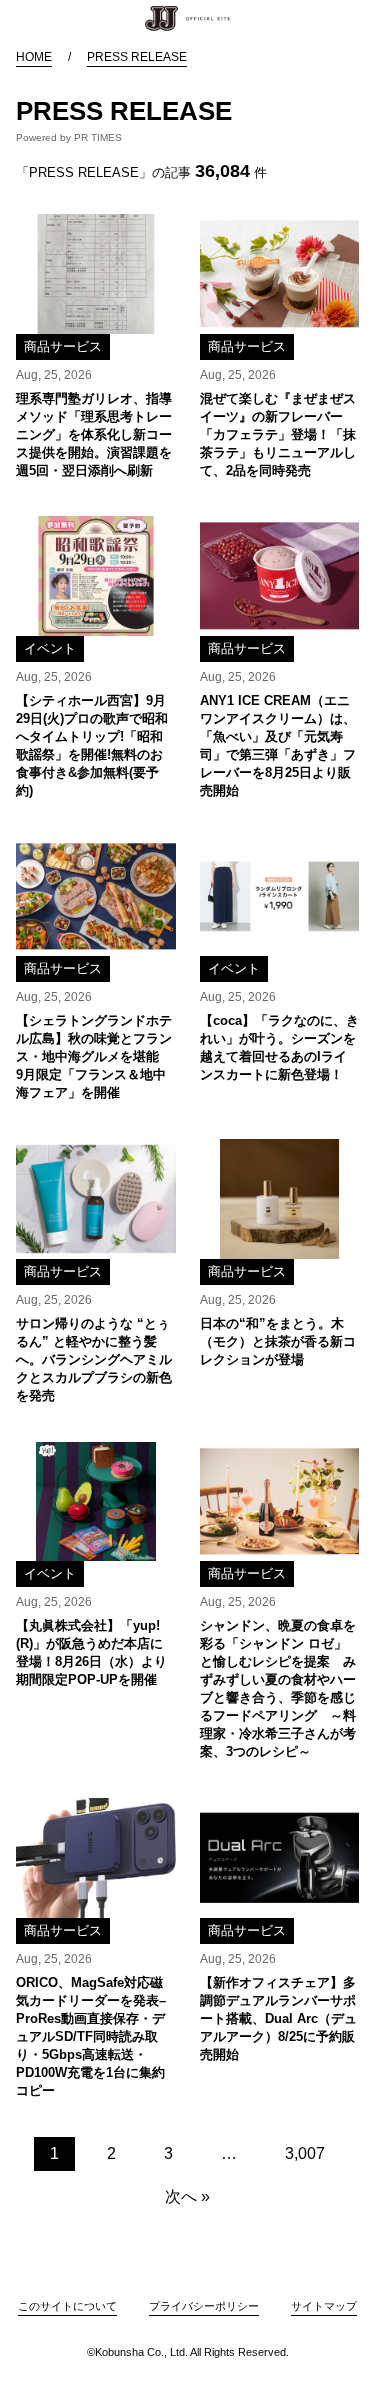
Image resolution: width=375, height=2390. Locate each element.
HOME (34, 57)
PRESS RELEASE (137, 57)
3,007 (305, 2153)
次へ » (187, 2196)
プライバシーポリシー (204, 2306)
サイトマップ (324, 2306)
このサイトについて (67, 2306)
